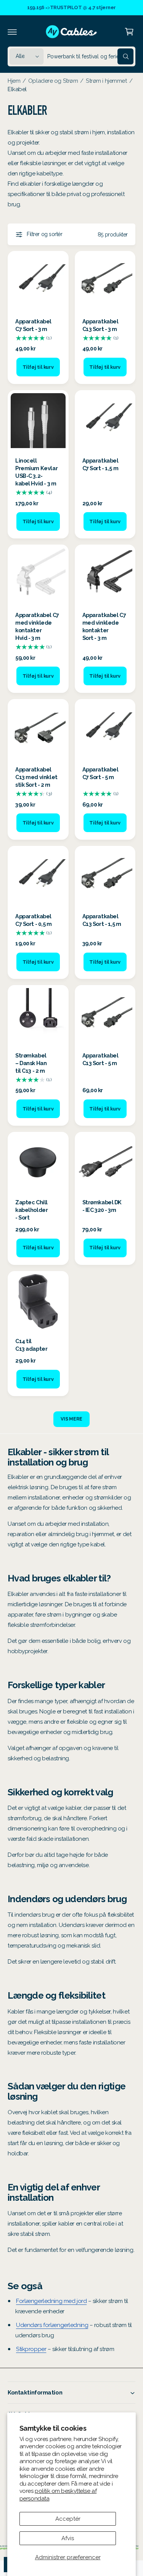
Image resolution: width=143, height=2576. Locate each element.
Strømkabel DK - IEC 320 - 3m (102, 1206)
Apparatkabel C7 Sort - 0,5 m (34, 920)
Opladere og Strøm (53, 81)
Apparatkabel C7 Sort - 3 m (33, 325)
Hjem (14, 81)
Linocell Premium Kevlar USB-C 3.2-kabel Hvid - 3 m (36, 472)
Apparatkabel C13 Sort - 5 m (100, 1059)
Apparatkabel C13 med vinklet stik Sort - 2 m (36, 777)
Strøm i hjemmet (106, 81)
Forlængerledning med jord (51, 2301)
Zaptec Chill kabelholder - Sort (31, 1210)
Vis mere (71, 1419)
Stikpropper (31, 2349)
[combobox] (90, 56)
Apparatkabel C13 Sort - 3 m (100, 325)
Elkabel (17, 89)
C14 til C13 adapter (31, 1345)
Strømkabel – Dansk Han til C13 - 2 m (31, 1063)
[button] (12, 32)
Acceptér (68, 2519)
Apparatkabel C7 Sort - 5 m (100, 773)
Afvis (68, 2538)
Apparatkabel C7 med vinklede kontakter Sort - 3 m (104, 626)
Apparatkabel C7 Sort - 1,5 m (100, 464)
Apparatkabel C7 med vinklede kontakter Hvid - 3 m (37, 626)
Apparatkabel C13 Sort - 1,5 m (102, 920)
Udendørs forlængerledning (52, 2325)
